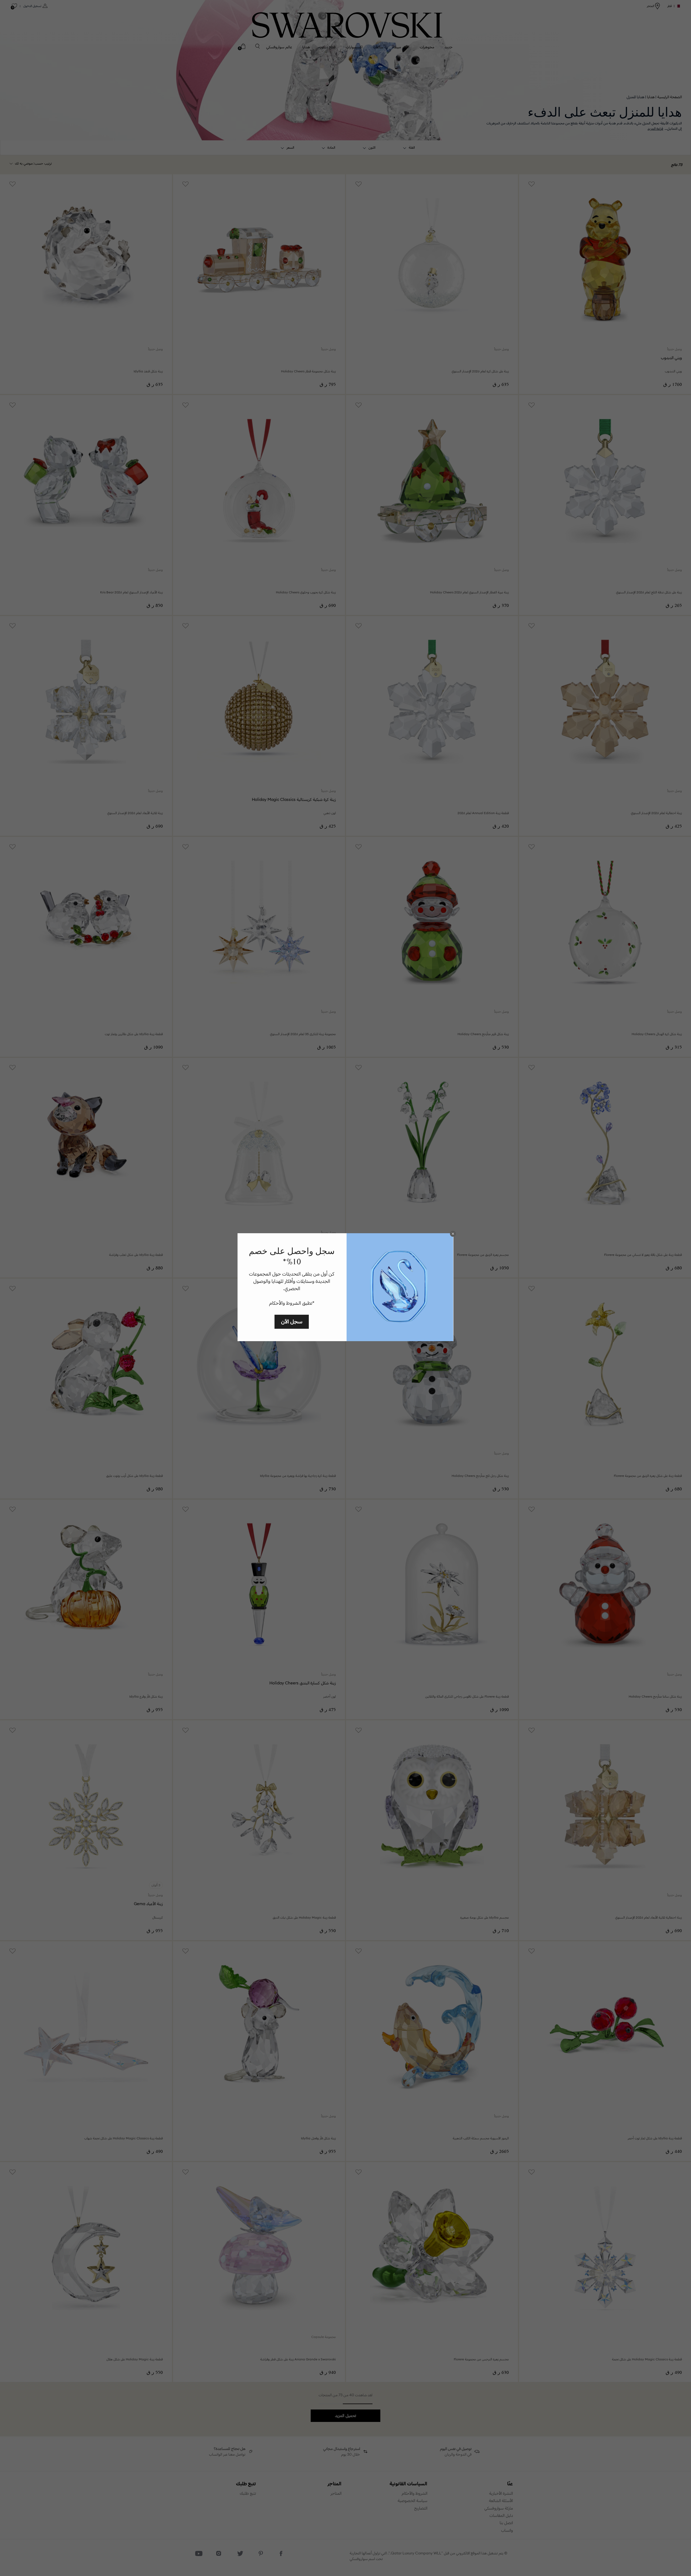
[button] (453, 1234)
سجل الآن (292, 1321)
